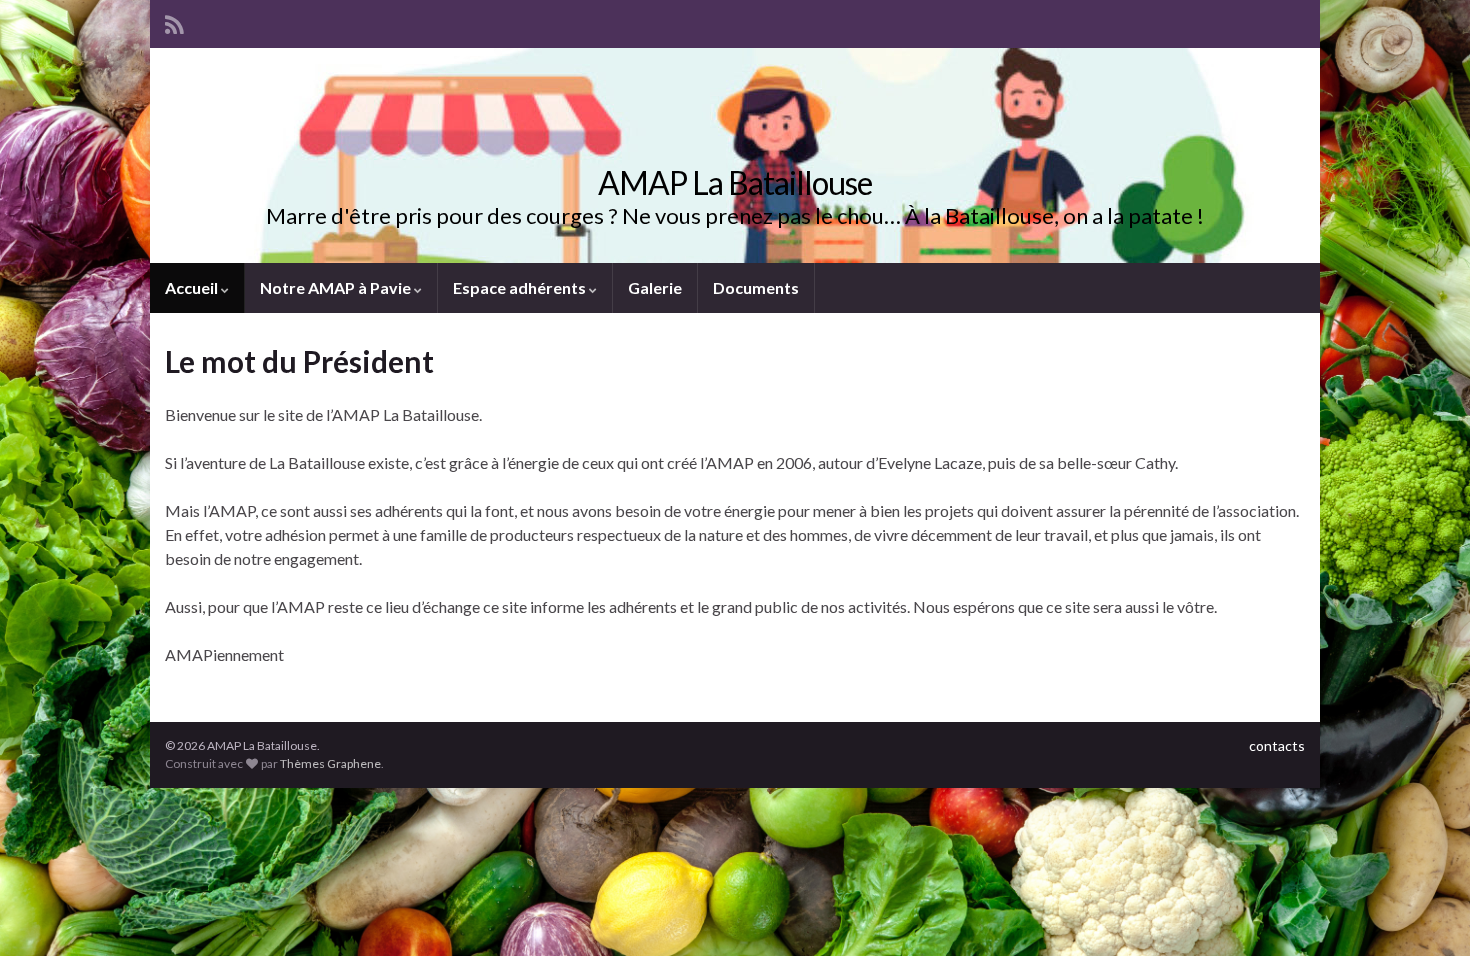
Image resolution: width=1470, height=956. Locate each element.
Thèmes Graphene (330, 763)
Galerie (655, 287)
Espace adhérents (521, 287)
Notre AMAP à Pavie (337, 287)
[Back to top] (1425, 911)
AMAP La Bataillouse (735, 182)
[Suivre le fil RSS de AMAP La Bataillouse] (174, 21)
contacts (1277, 745)
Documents (756, 287)
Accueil (193, 287)
